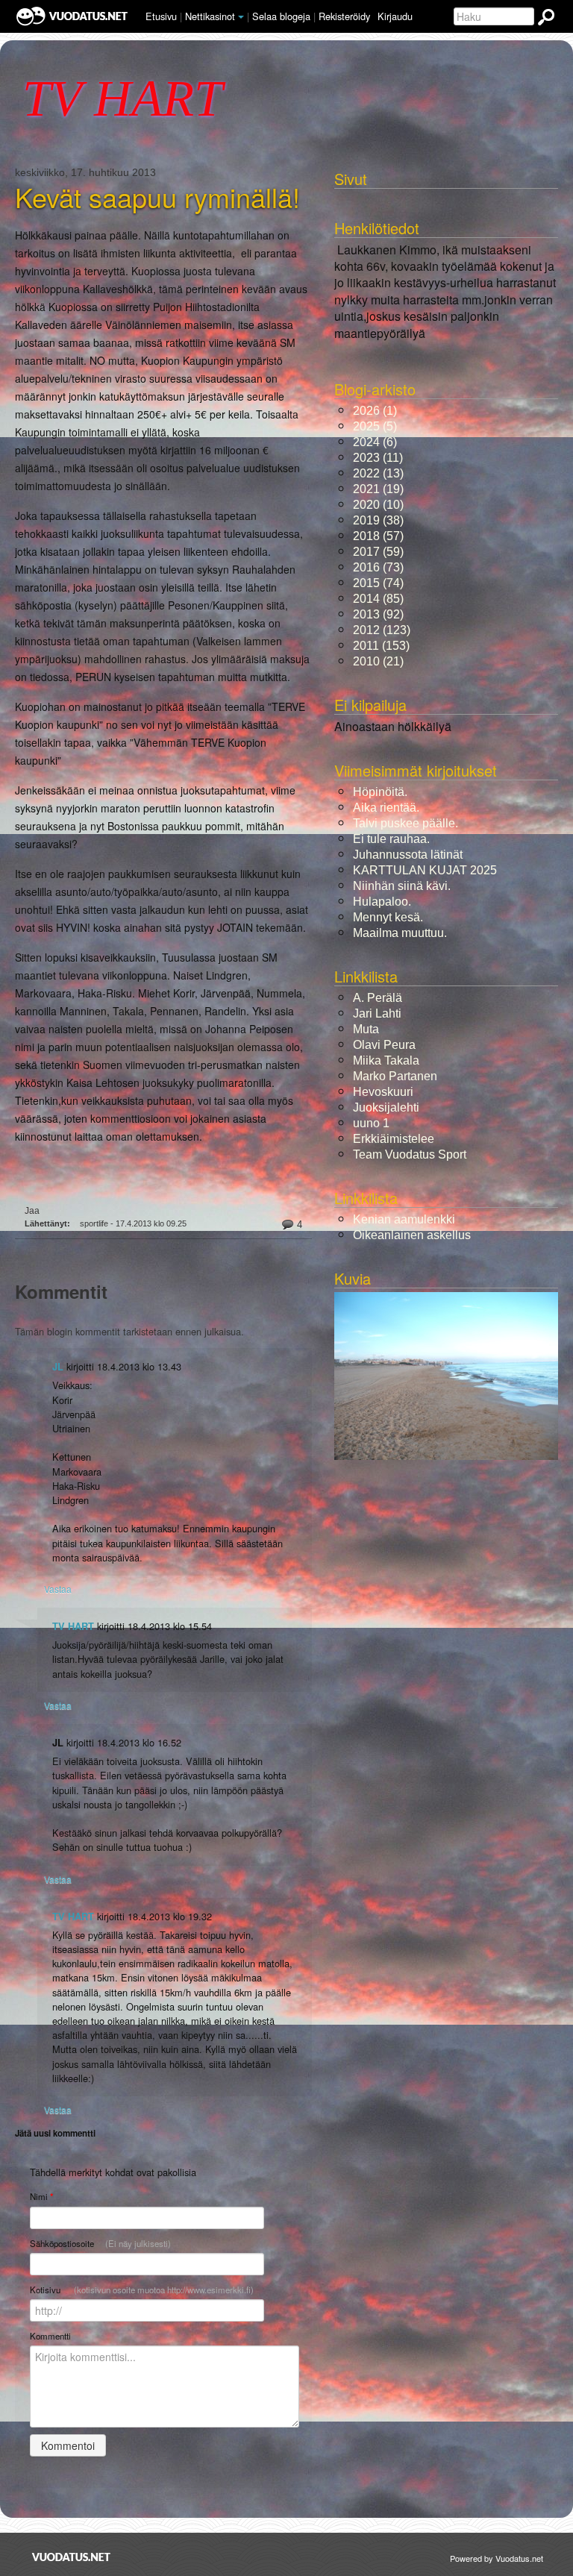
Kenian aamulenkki (404, 1219)
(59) (378, 552)
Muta (366, 1029)
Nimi (41, 2197)
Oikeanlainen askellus (412, 1235)
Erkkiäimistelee (394, 1139)
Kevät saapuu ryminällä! (157, 197)
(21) (378, 661)
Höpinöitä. (380, 792)
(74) (378, 583)
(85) (378, 599)
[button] (241, 17)
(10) (378, 505)
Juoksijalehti (386, 1107)
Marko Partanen (395, 1076)
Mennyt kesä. (388, 917)
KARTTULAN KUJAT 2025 (425, 870)
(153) (381, 646)
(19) (378, 489)
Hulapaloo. (382, 902)
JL (58, 1367)
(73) (378, 567)
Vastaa (58, 1589)
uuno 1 (371, 1123)
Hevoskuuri (383, 1092)
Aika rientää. (386, 808)
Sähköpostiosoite (100, 2243)
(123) (382, 630)
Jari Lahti (377, 1013)
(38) (378, 520)
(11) (378, 458)
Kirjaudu (395, 16)
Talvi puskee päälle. (406, 823)
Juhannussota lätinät (408, 855)
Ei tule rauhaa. (391, 839)
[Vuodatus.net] (72, 2557)
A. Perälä (378, 998)
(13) (378, 473)
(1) (375, 411)
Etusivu (161, 16)
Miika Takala (386, 1060)
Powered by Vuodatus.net (497, 2558)
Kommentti (50, 2336)
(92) (378, 614)
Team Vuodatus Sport (410, 1154)
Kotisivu (142, 2290)
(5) (375, 426)
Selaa (281, 16)
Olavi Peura (384, 1045)
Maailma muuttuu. (400, 933)
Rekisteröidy (344, 16)
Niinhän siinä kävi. (402, 886)
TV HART (73, 1626)
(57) (378, 536)
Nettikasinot (210, 16)
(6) (375, 442)
